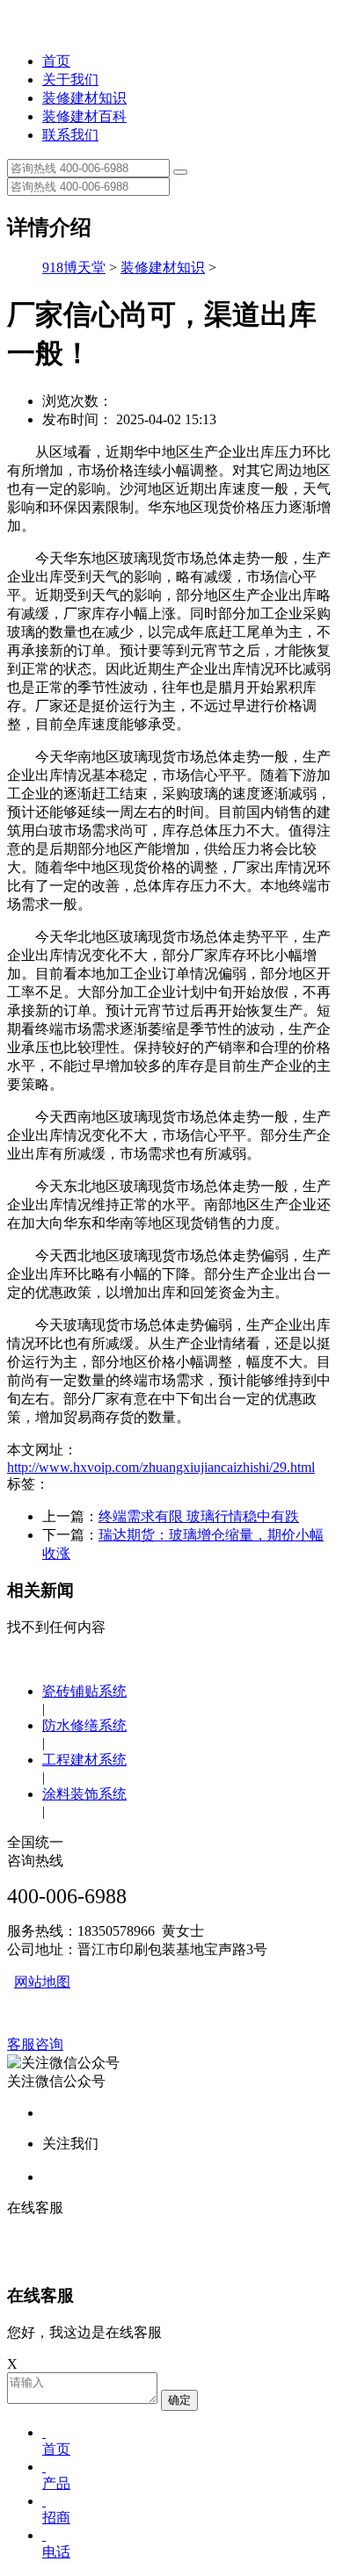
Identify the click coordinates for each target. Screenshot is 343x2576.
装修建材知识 (84, 98)
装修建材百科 (84, 116)
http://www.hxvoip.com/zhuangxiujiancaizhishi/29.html (161, 1467)
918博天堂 (74, 267)
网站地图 (42, 1982)
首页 (56, 61)
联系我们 (70, 135)
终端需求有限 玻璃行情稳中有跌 (199, 1516)
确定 (179, 2400)
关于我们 (70, 79)
